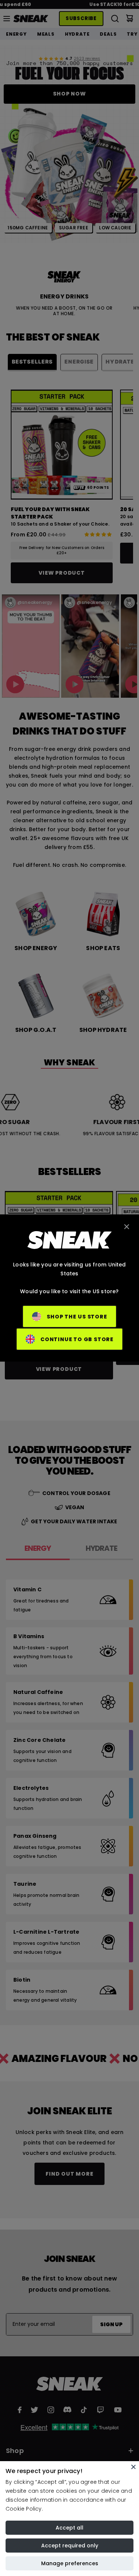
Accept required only (70, 2546)
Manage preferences (70, 2563)
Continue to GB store (77, 1339)
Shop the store (77, 1317)
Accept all (69, 2528)
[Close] (133, 2467)
